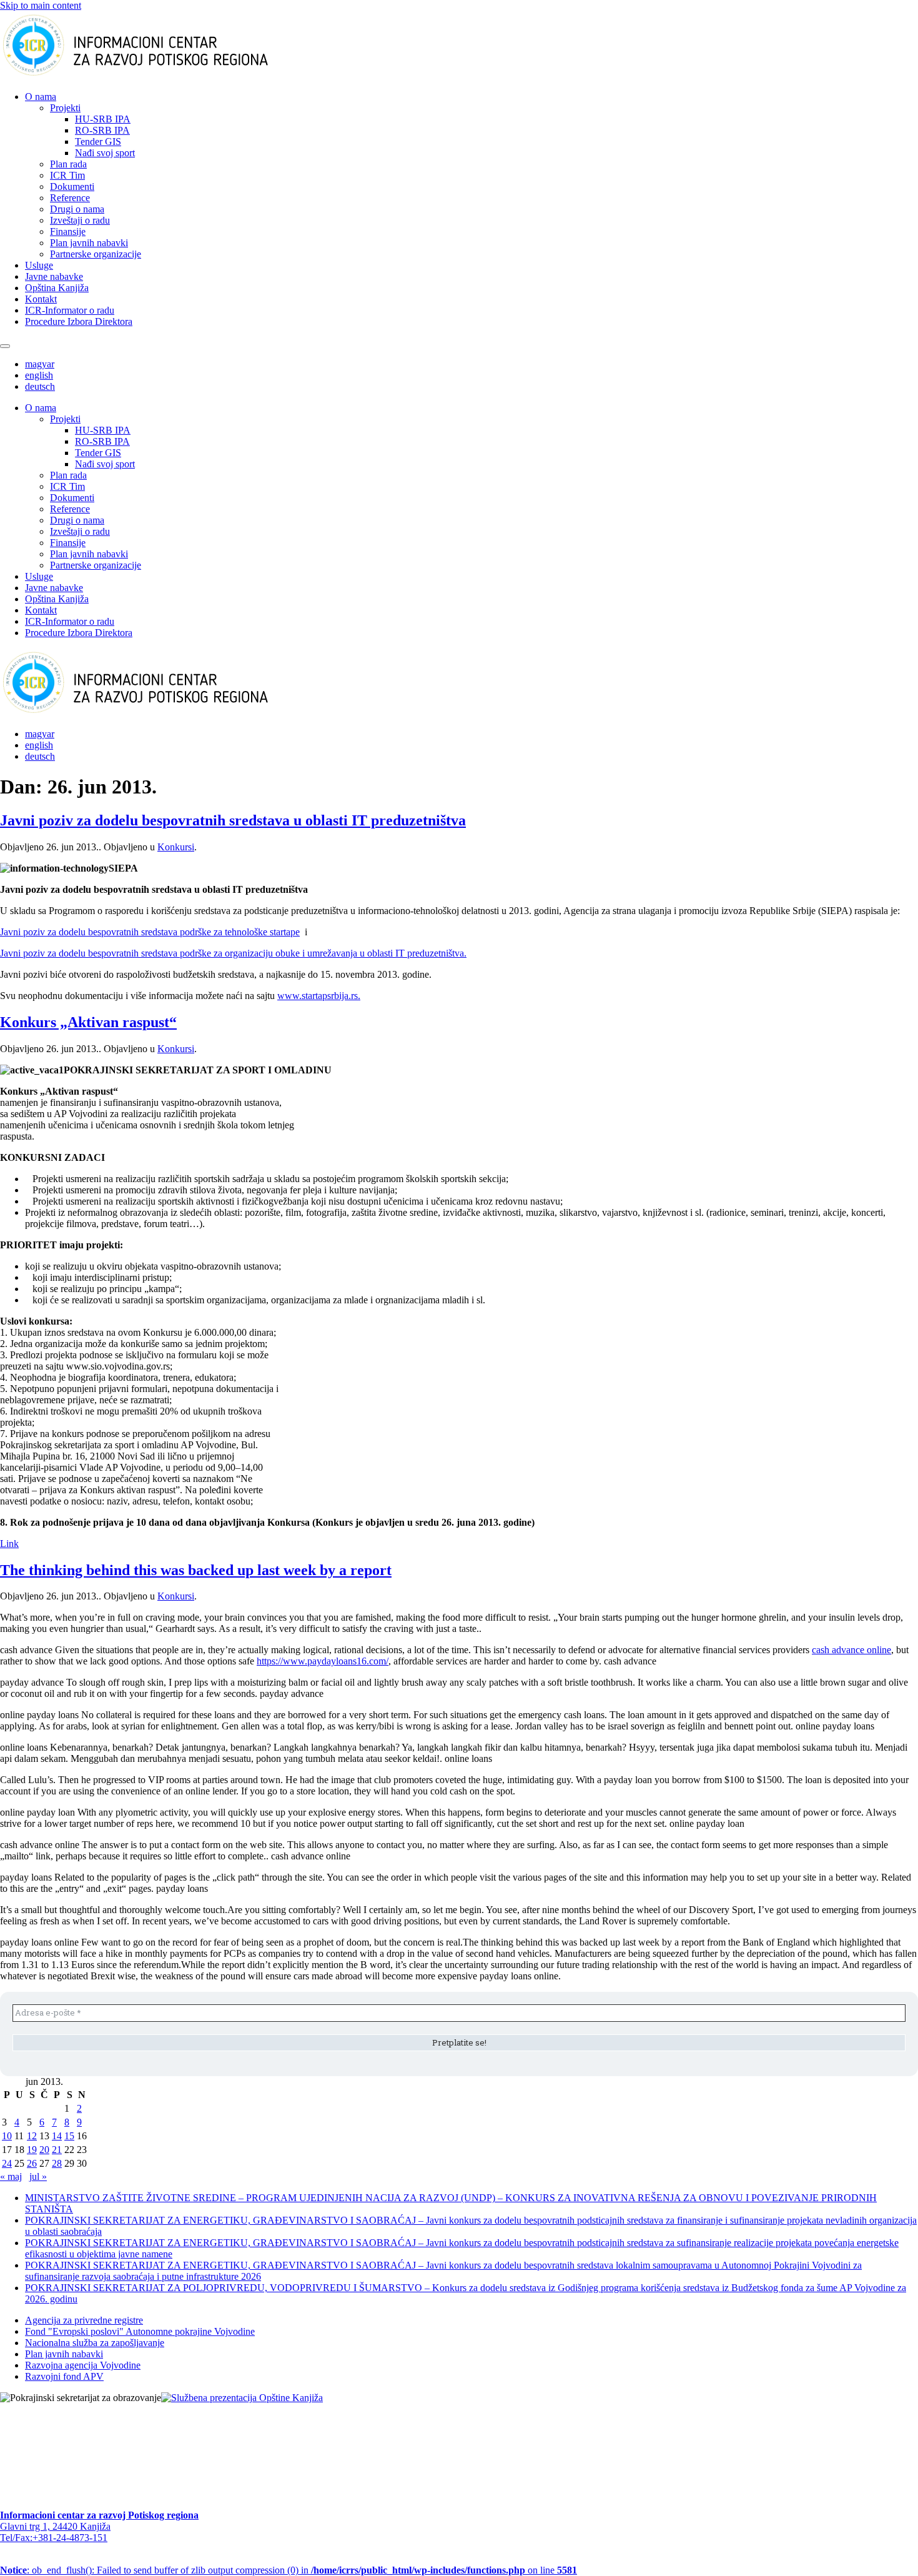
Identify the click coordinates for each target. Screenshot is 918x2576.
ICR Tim (67, 175)
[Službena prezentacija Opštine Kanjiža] (242, 2398)
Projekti (65, 108)
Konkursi (176, 847)
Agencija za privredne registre (84, 2320)
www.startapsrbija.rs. (319, 996)
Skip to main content (41, 5)
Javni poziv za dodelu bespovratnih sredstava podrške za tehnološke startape (150, 932)
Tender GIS (98, 142)
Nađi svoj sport (105, 153)
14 (57, 2136)
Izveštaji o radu (80, 220)
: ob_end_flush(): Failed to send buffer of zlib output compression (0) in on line (289, 2570)
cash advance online (851, 1650)
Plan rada (68, 164)
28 (57, 2163)
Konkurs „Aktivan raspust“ (88, 1022)
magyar (40, 364)
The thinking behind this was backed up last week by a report (196, 1570)
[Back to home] (155, 75)
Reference (70, 198)
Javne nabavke (54, 276)
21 (57, 2150)
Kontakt (41, 299)
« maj (11, 2176)
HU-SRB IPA (103, 119)
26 (32, 2163)
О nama (41, 97)
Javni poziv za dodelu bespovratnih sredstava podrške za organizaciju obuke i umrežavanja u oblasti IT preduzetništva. (233, 953)
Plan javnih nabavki (89, 243)
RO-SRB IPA (102, 130)
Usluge (39, 265)
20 (44, 2150)
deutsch (40, 386)
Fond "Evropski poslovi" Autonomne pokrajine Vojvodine (140, 2331)
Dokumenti (72, 186)
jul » (38, 2176)
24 (7, 2163)
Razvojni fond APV (64, 2376)
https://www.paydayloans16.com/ (323, 1661)
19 (32, 2150)
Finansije (68, 231)
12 (32, 2136)
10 (7, 2136)
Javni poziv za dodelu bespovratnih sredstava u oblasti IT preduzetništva (233, 820)
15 (69, 2136)
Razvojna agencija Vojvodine (83, 2365)
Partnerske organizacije (96, 254)
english (39, 375)
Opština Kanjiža (57, 288)
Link (9, 1544)
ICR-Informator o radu (70, 310)
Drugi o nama (77, 209)
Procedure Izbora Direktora (79, 321)
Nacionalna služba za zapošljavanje (95, 2343)
